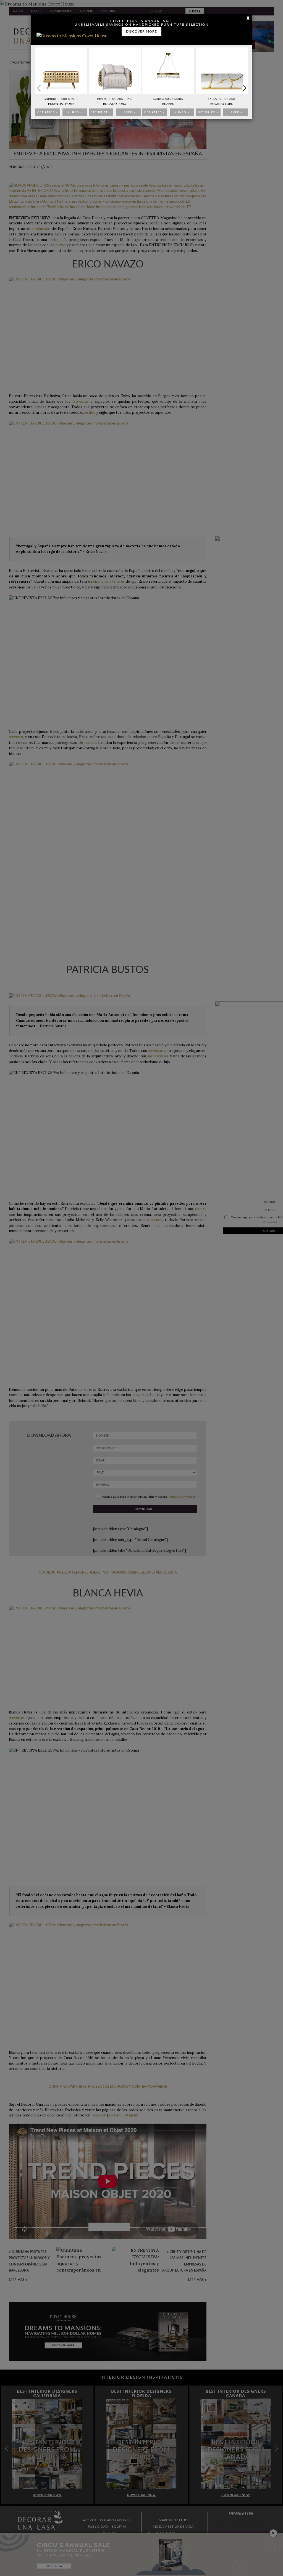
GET (48, 112)
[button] (244, 88)
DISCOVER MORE (141, 31)
